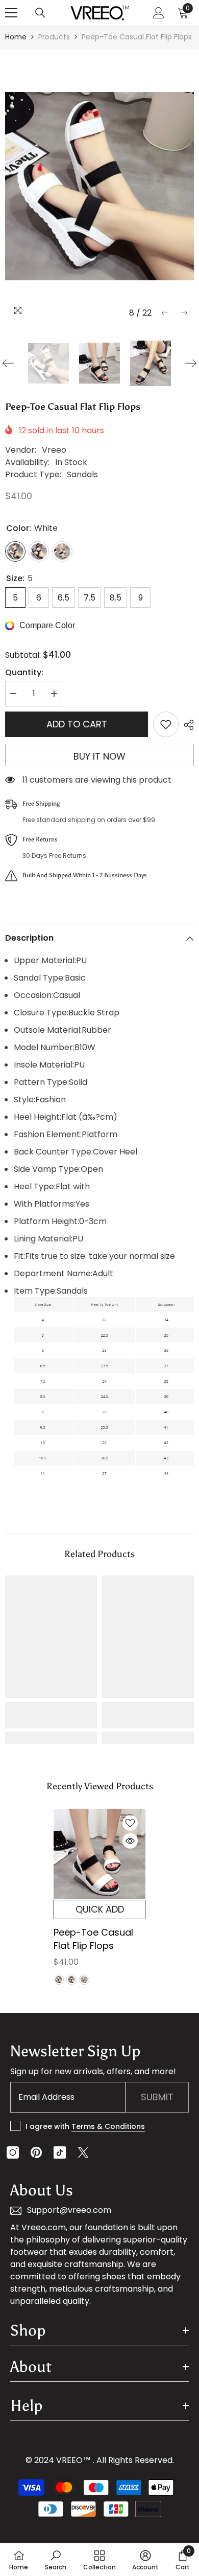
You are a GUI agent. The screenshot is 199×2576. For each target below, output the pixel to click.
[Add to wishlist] (166, 724)
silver (84, 1980)
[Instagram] (13, 2152)
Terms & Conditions (108, 2126)
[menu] (11, 13)
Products (54, 37)
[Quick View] (130, 1841)
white (59, 1980)
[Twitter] (83, 2152)
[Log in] (159, 13)
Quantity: (24, 672)
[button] (165, 313)
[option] (99, 186)
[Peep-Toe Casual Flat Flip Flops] (99, 1854)
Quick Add (100, 1909)
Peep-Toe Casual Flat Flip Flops (93, 1939)
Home (16, 37)
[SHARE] (186, 725)
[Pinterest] (36, 2152)
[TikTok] (60, 2152)
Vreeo (54, 450)
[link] (51, 1715)
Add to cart (77, 724)
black (71, 1980)
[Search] (40, 13)
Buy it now (99, 756)
